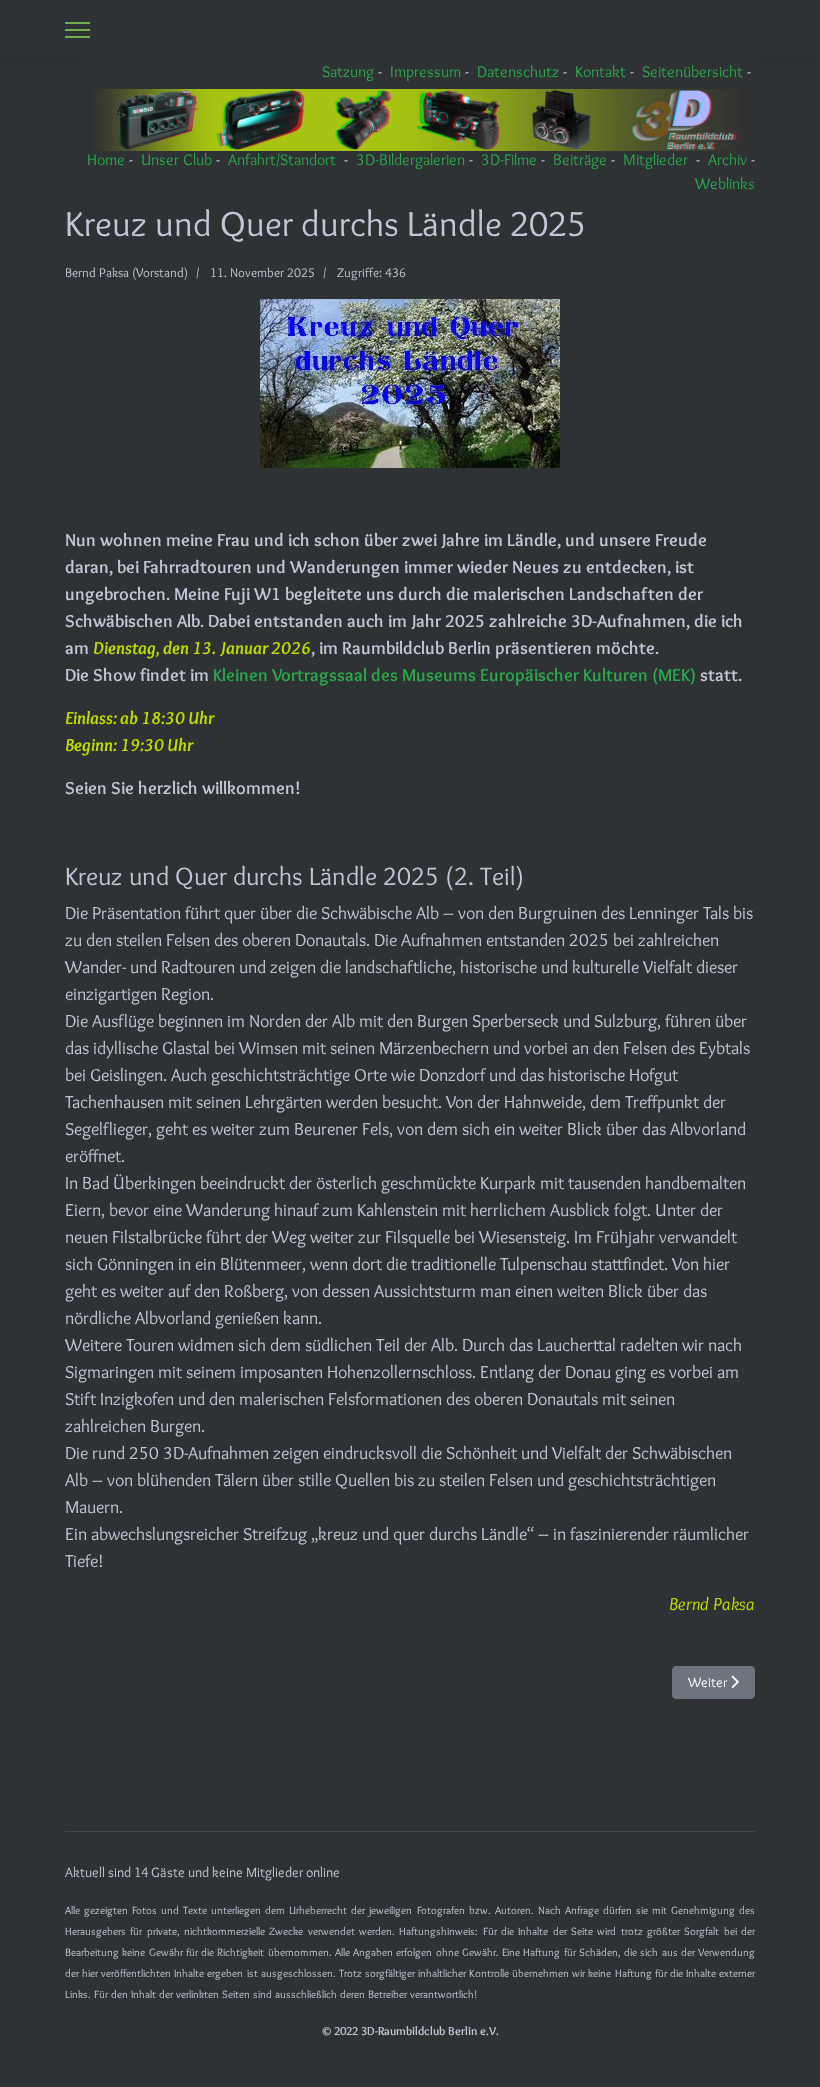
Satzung (348, 71)
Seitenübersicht (692, 71)
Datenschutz (518, 71)
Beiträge (580, 159)
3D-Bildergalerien (410, 159)
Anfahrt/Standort (282, 159)
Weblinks (725, 183)
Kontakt (600, 71)
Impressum (425, 71)
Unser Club (176, 159)
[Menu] (77, 30)
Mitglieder (655, 159)
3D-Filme (509, 159)
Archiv (727, 159)
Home (106, 159)
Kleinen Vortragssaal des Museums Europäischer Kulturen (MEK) (456, 675)
